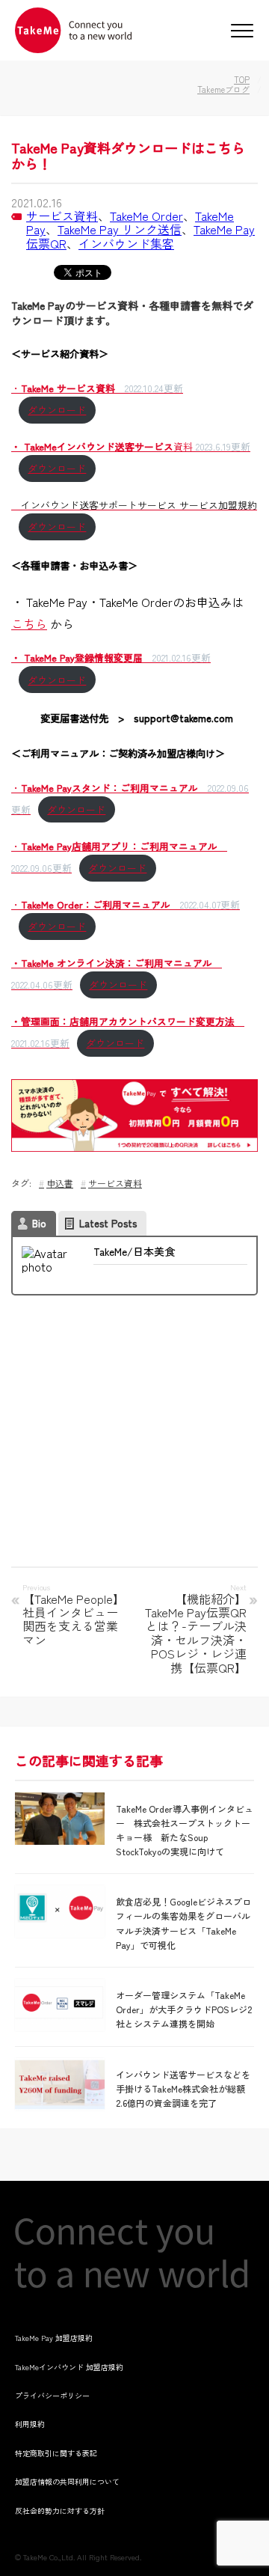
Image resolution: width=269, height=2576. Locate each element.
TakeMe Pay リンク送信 (120, 229)
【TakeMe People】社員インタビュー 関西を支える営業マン (75, 1619)
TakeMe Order (146, 216)
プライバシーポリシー (52, 2395)
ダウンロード (57, 410)
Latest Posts (108, 1223)
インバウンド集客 (126, 243)
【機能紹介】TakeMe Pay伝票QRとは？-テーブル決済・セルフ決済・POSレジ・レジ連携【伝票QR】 (196, 1632)
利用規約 (30, 2424)
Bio (39, 1223)
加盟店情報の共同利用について (67, 2481)
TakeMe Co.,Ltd (48, 2557)
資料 (131, 446)
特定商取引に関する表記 (56, 2453)
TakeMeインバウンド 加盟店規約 (69, 2367)
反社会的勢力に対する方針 (60, 2511)
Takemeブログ (223, 89)
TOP (242, 79)
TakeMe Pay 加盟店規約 (54, 2338)
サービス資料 (62, 216)
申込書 (60, 1183)
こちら (29, 623)
